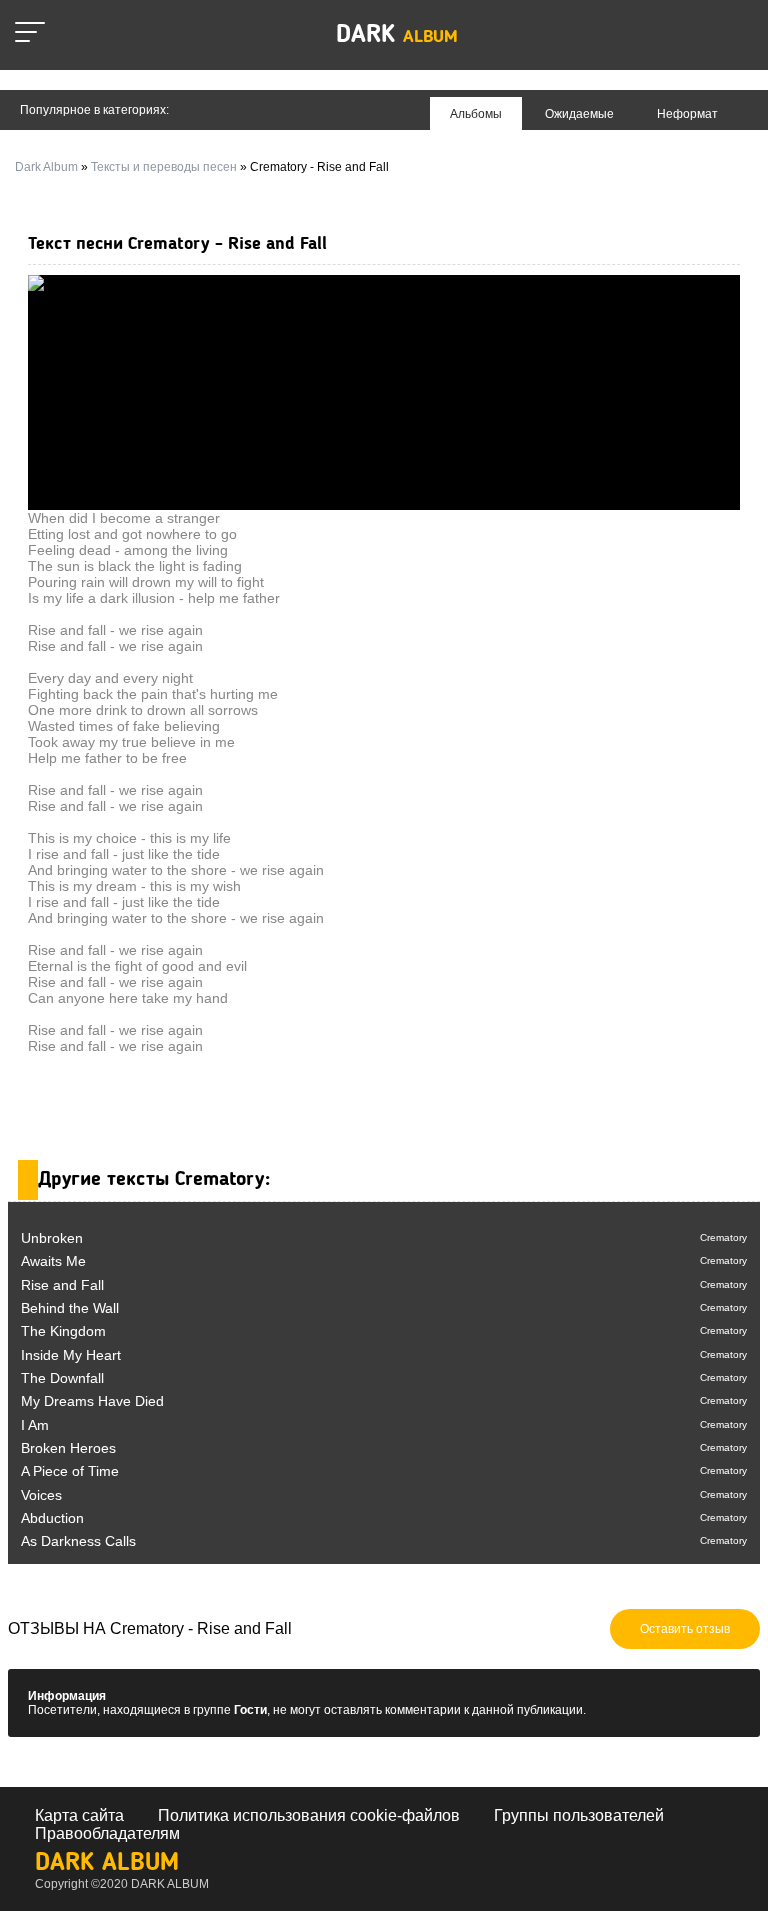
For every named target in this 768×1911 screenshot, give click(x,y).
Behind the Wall (70, 1308)
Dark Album (107, 1863)
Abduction (52, 1518)
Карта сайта (79, 1815)
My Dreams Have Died (92, 1401)
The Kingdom (63, 1331)
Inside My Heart (71, 1355)
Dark (397, 35)
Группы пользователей (579, 1815)
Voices (41, 1495)
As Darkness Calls (78, 1541)
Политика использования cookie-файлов (309, 1815)
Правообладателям (107, 1833)
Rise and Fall (62, 1285)
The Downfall (62, 1378)
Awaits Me (53, 1261)
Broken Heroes (68, 1448)
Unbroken (52, 1238)
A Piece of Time (70, 1471)
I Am (35, 1425)
